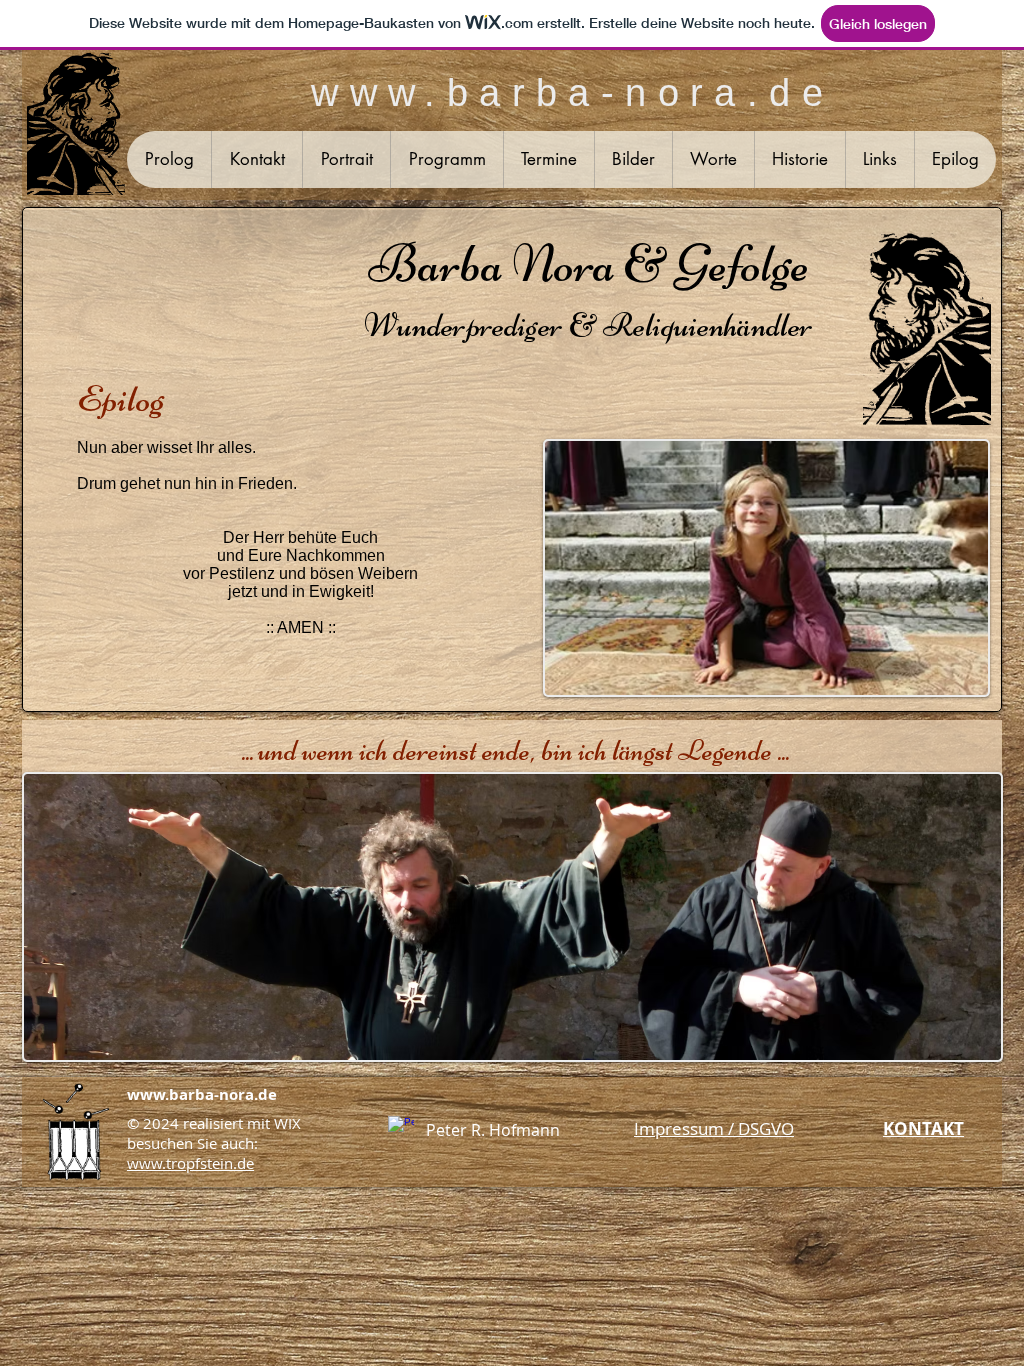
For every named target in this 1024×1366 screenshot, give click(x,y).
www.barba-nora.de (202, 1094)
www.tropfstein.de (190, 1163)
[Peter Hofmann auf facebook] (401, 1129)
